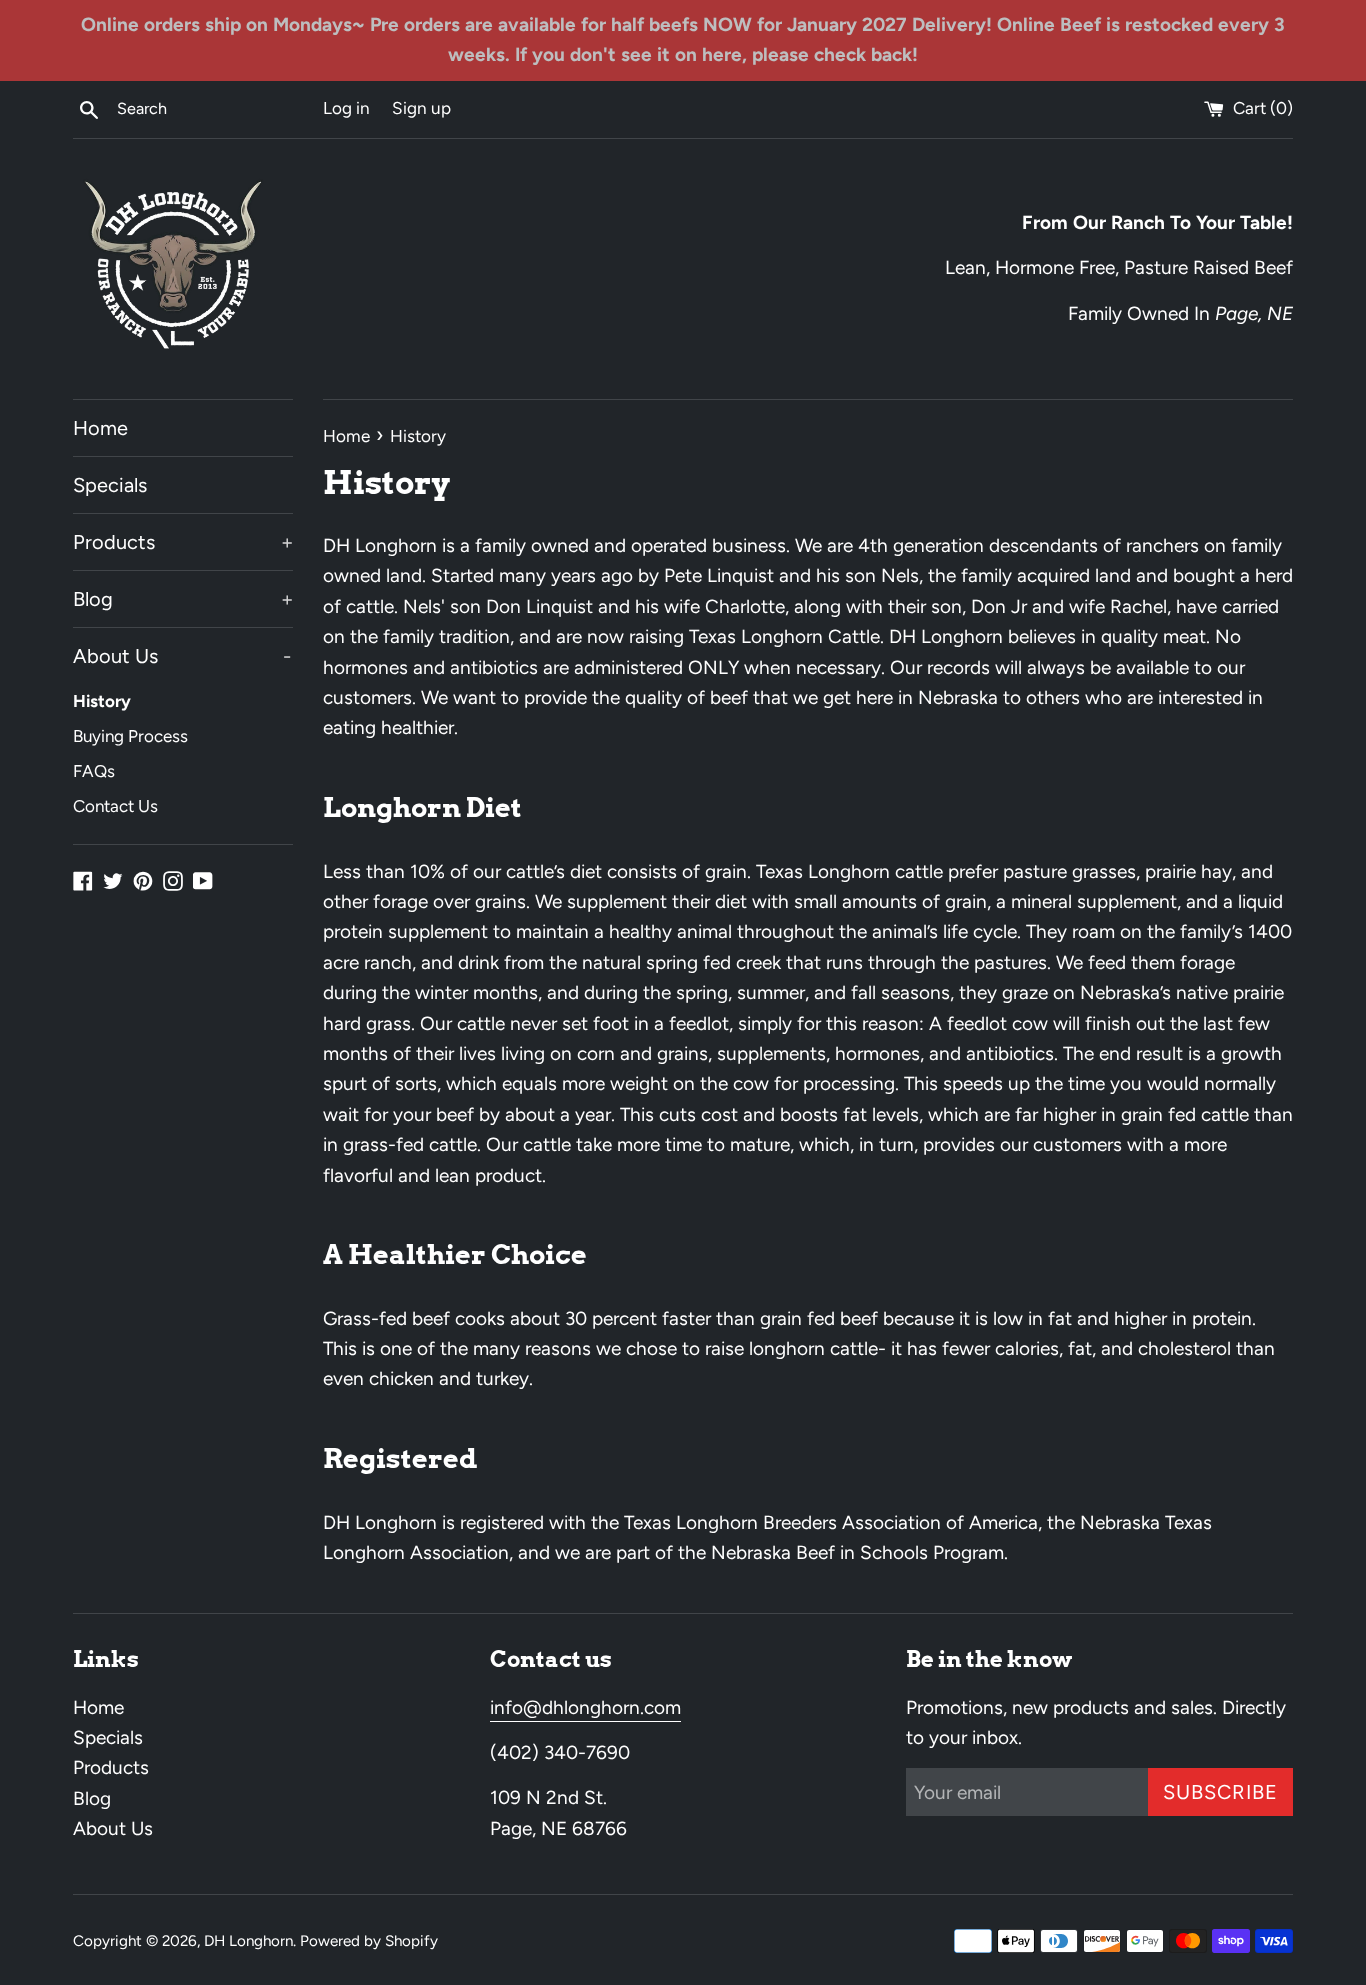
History (102, 701)
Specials (110, 485)
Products (183, 542)
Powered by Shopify (369, 1941)
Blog (183, 599)
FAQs (94, 771)
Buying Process (130, 736)
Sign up (421, 108)
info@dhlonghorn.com (585, 1707)
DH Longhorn (248, 1941)
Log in (346, 108)
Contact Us (115, 806)
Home (100, 428)
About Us (182, 656)
